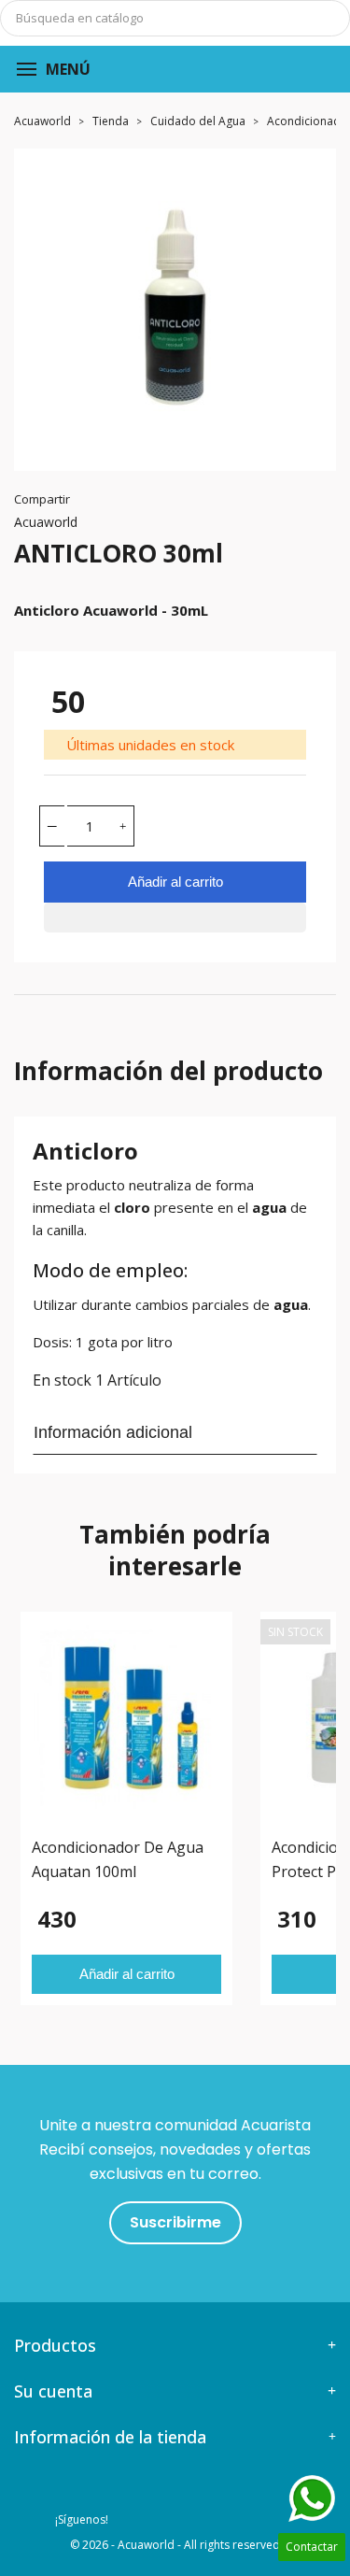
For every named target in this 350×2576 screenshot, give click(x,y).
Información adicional (113, 1432)
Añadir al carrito (175, 882)
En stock (62, 1380)
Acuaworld (46, 522)
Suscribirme (175, 2222)
